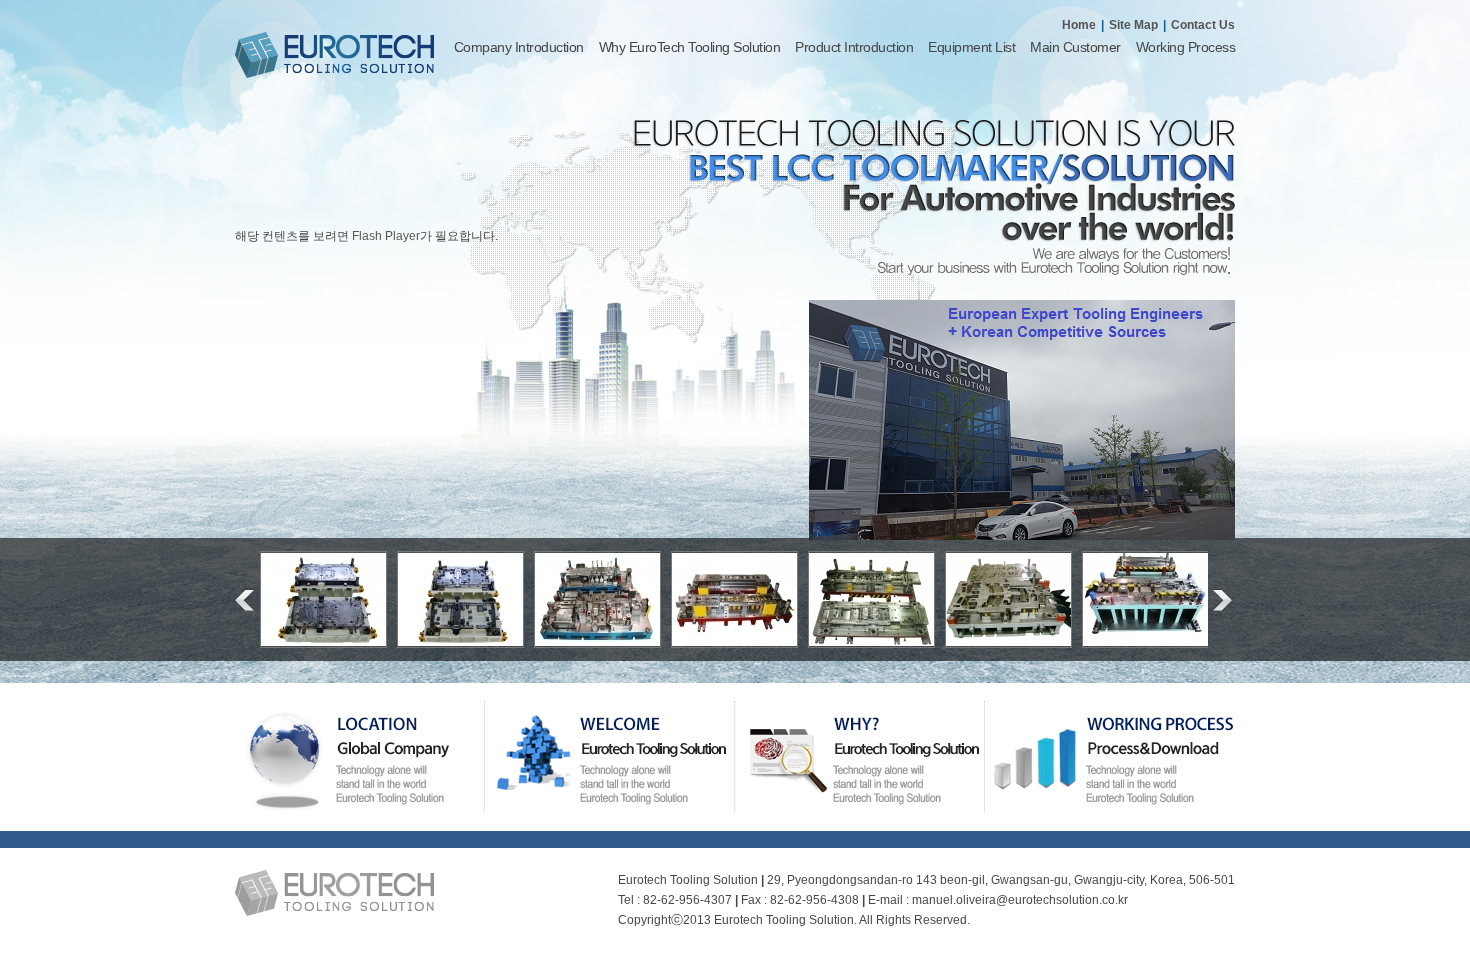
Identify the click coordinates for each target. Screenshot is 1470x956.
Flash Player (386, 236)
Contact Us (1203, 25)
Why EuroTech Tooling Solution (690, 47)
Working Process (1186, 47)
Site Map (1133, 25)
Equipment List (971, 47)
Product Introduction (854, 47)
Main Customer (1075, 47)
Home (1079, 25)
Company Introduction (519, 47)
